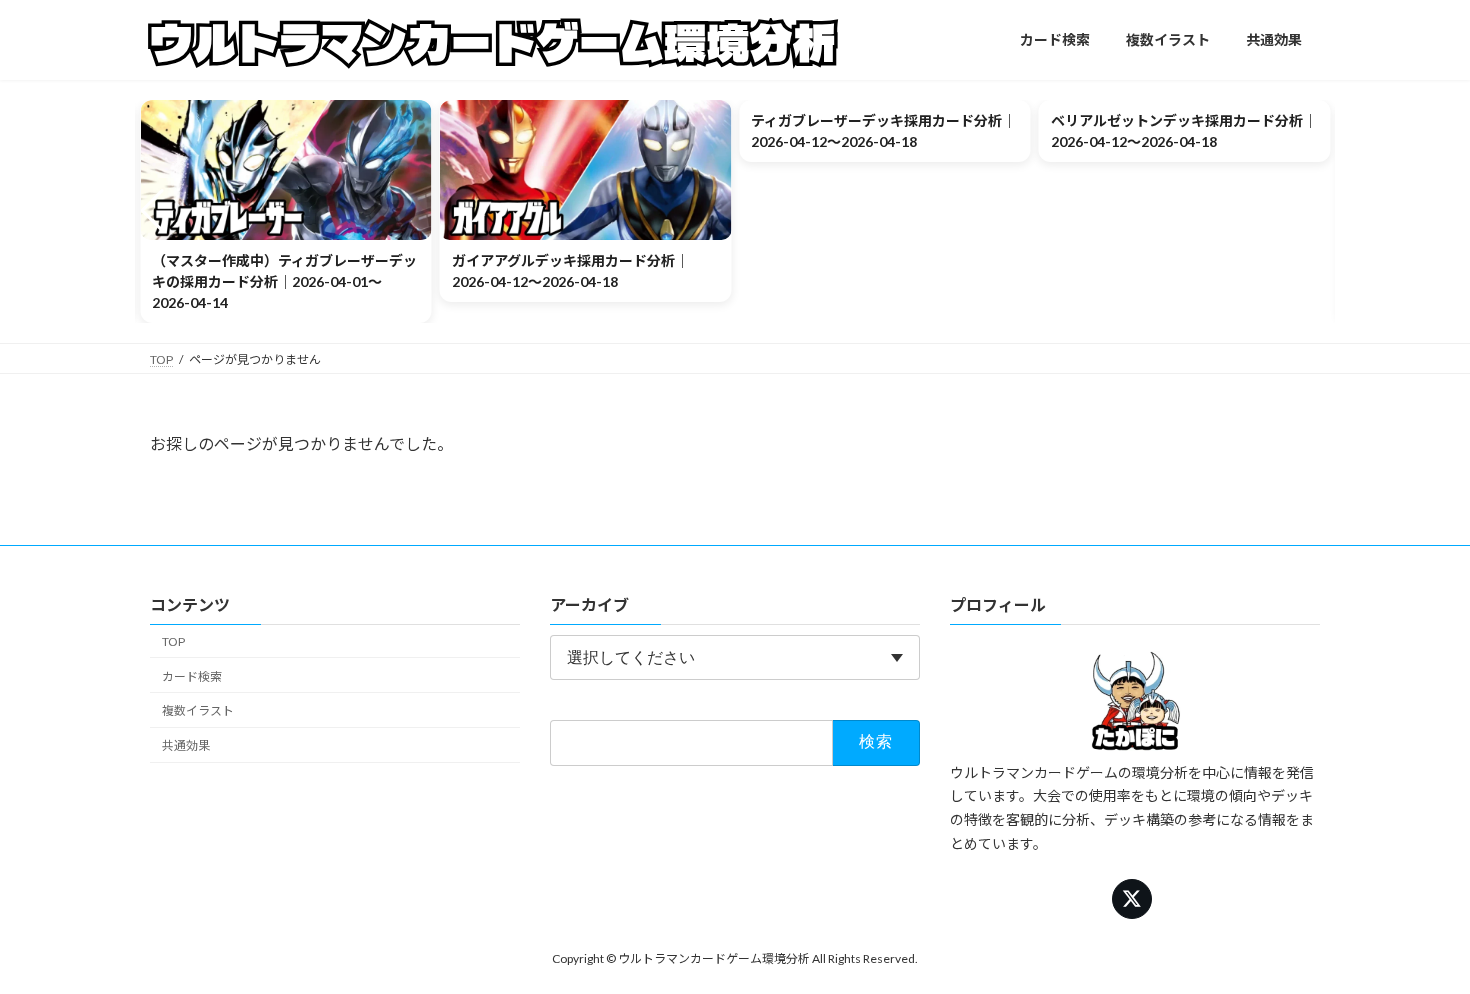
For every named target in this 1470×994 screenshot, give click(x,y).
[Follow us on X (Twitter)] (1132, 899)
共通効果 (186, 745)
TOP (173, 641)
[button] (152, 211)
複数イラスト (198, 710)
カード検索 (192, 676)
